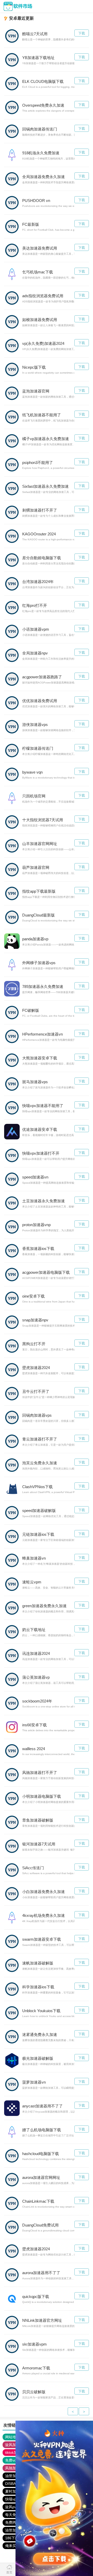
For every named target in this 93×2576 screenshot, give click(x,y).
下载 (82, 33)
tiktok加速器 (15, 2453)
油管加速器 (14, 2476)
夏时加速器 (14, 2491)
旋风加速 (12, 2445)
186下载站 (14, 2538)
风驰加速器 (14, 2468)
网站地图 (12, 2437)
